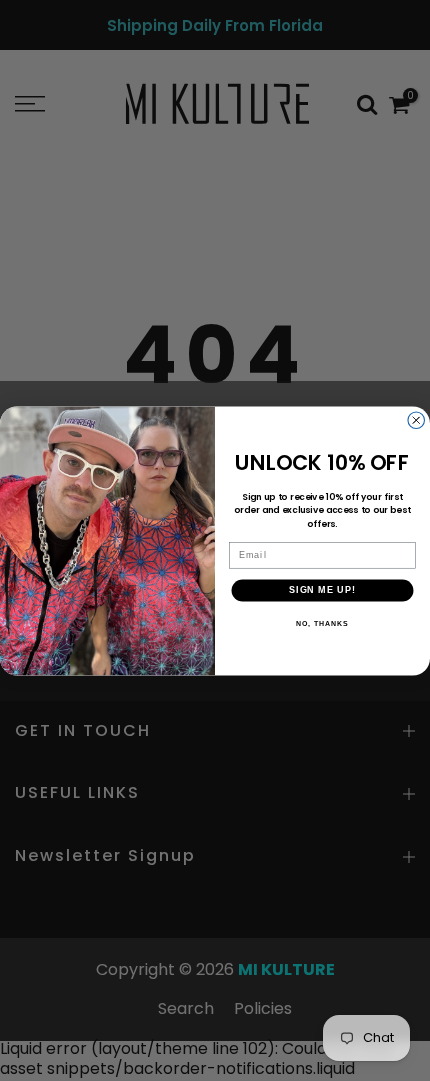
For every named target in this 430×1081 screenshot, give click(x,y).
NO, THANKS (322, 623)
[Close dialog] (416, 420)
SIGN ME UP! (322, 589)
